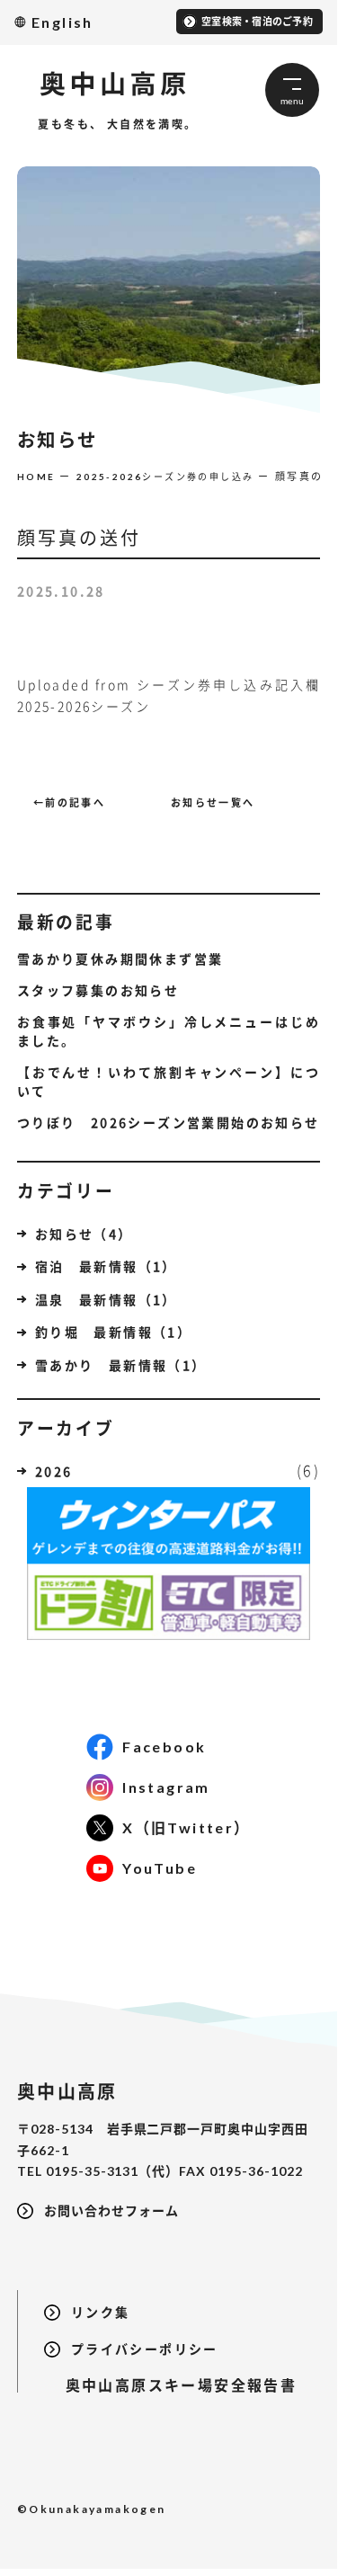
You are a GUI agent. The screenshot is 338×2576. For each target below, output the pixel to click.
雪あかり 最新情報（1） (121, 1365)
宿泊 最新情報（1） (106, 1266)
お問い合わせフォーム (111, 2211)
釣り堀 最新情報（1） (113, 1332)
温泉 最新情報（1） (106, 1299)
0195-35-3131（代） (113, 2171)
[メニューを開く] (292, 90)
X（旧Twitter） (186, 1827)
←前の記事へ (69, 802)
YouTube (160, 1868)
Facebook (164, 1747)
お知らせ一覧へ (213, 802)
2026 (54, 1471)
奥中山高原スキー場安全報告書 (170, 2385)
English (62, 22)
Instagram (166, 1787)
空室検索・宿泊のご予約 (257, 21)
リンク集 (101, 2312)
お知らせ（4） (84, 1234)
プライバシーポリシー (145, 2349)
